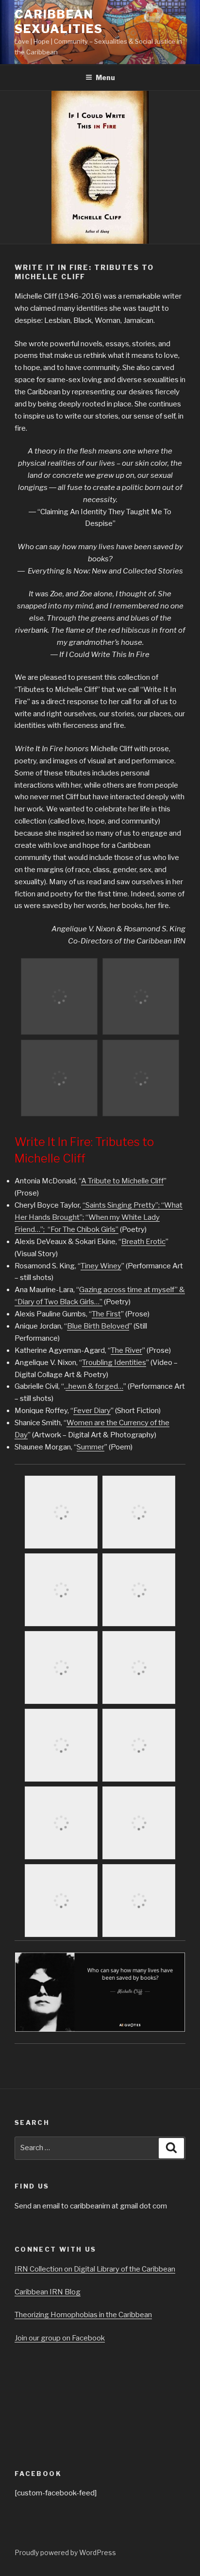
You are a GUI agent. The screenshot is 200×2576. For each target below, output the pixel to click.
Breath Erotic (143, 1242)
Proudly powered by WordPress (65, 2552)
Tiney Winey (101, 1266)
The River (126, 1350)
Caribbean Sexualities (59, 22)
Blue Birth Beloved (98, 1326)
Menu (105, 77)
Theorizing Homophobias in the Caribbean (83, 2315)
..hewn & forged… (94, 1386)
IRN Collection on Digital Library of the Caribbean (95, 2269)
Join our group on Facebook (60, 2338)
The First (106, 1314)
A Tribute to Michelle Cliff (122, 1181)
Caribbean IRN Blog (48, 2292)
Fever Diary (92, 1411)
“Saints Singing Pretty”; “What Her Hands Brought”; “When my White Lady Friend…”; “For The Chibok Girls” (99, 1217)
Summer (91, 1447)
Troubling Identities (114, 1363)
